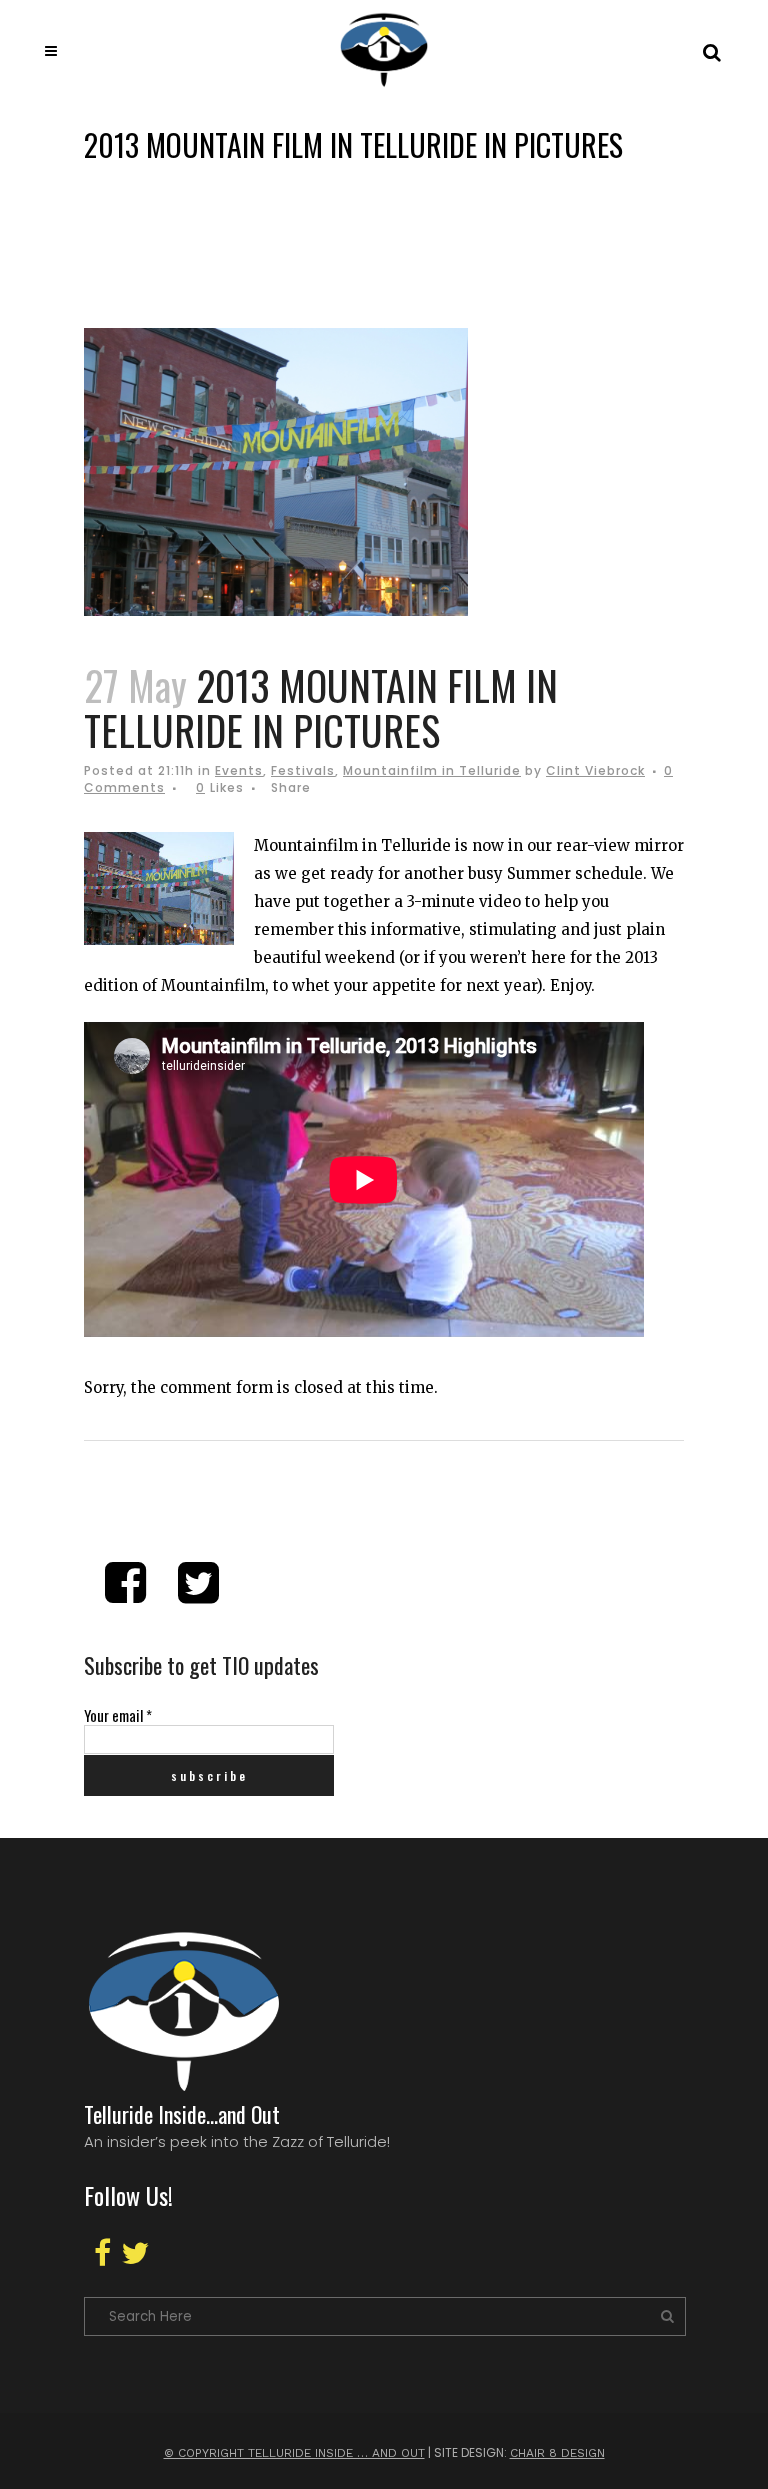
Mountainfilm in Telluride (432, 770)
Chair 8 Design (557, 2453)
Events (239, 770)
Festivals (303, 770)
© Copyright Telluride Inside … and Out (294, 2453)
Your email (118, 1715)
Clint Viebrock (595, 770)
